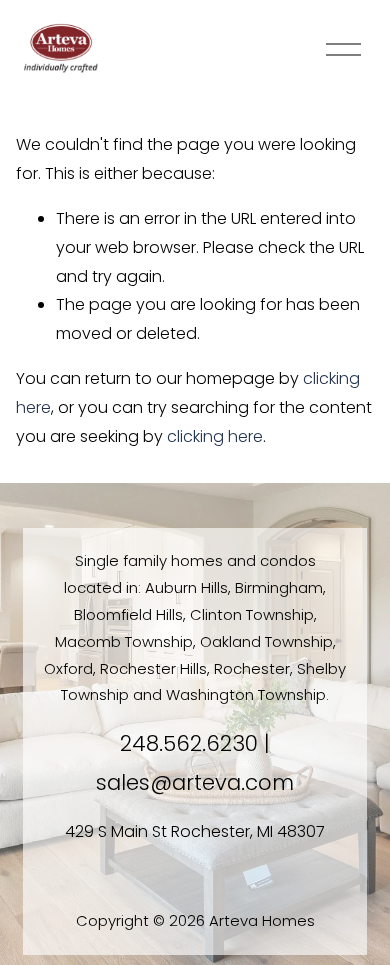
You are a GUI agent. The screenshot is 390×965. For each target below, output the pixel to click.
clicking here (215, 436)
